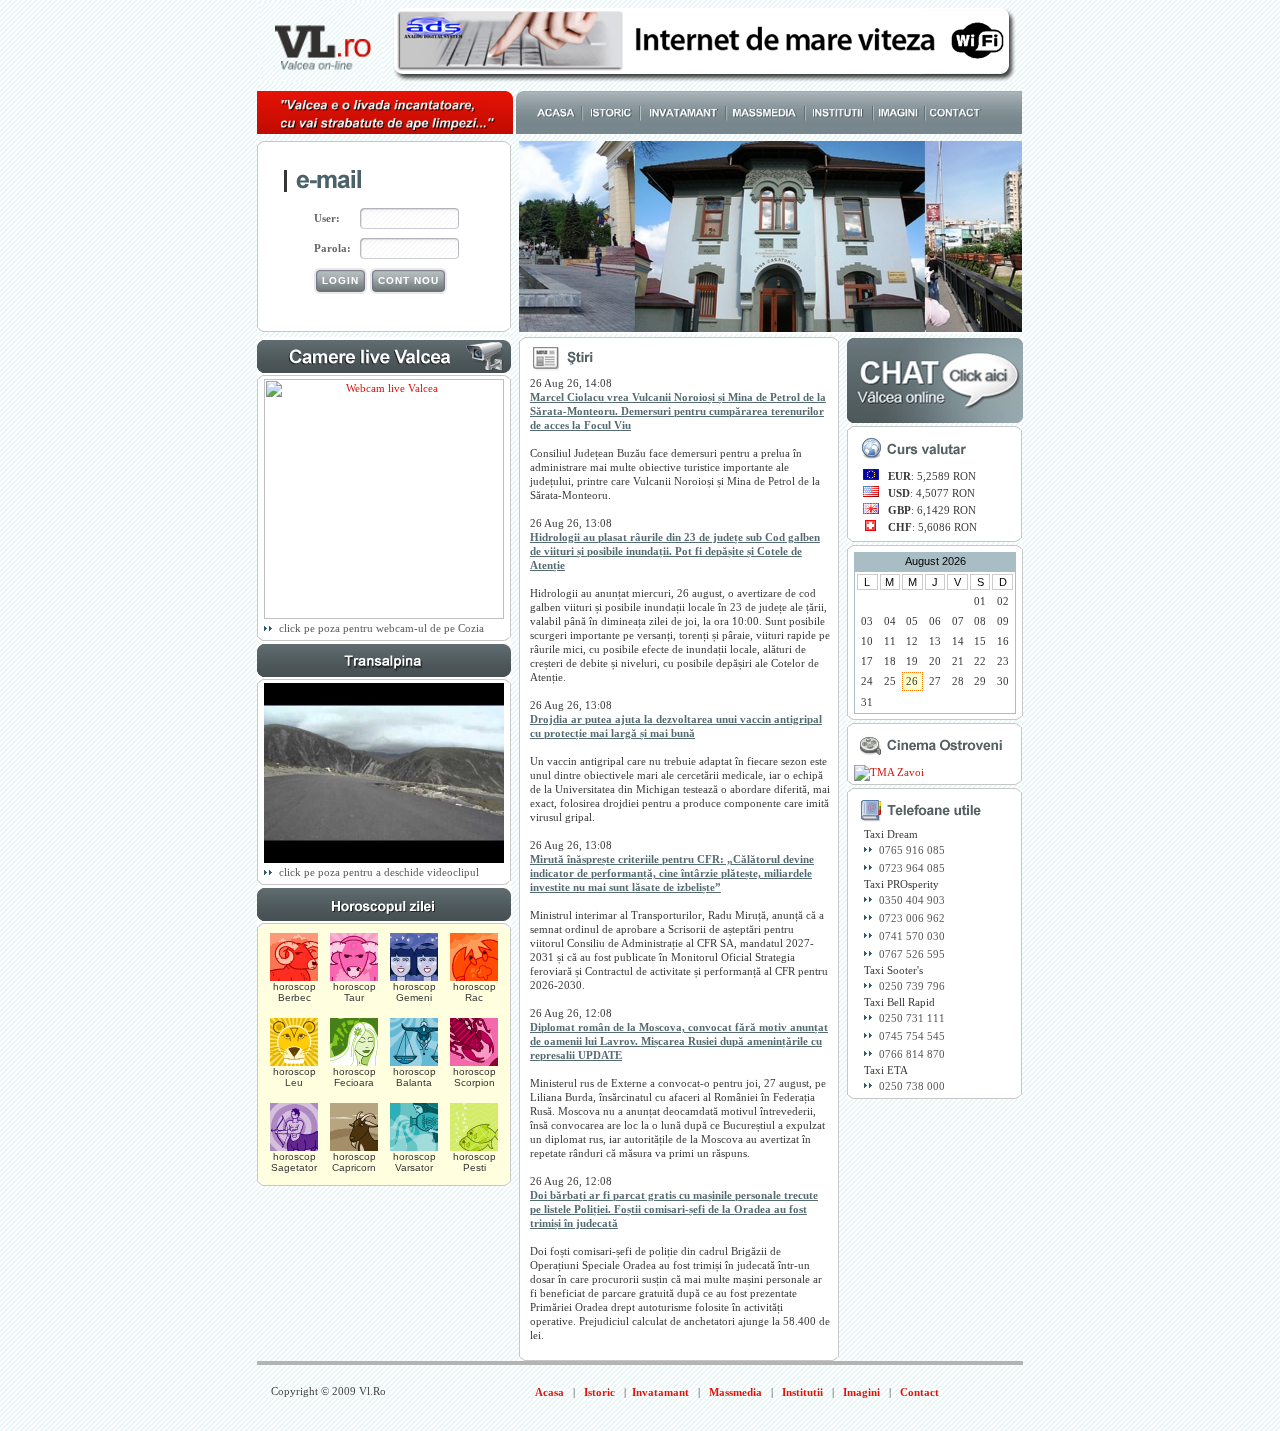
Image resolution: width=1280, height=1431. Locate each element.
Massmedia (735, 1392)
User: (327, 218)
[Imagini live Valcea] (384, 615)
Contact (919, 1392)
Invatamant (660, 1392)
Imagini (861, 1392)
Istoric (599, 1392)
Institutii (802, 1392)
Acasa (549, 1392)
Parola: (332, 248)
